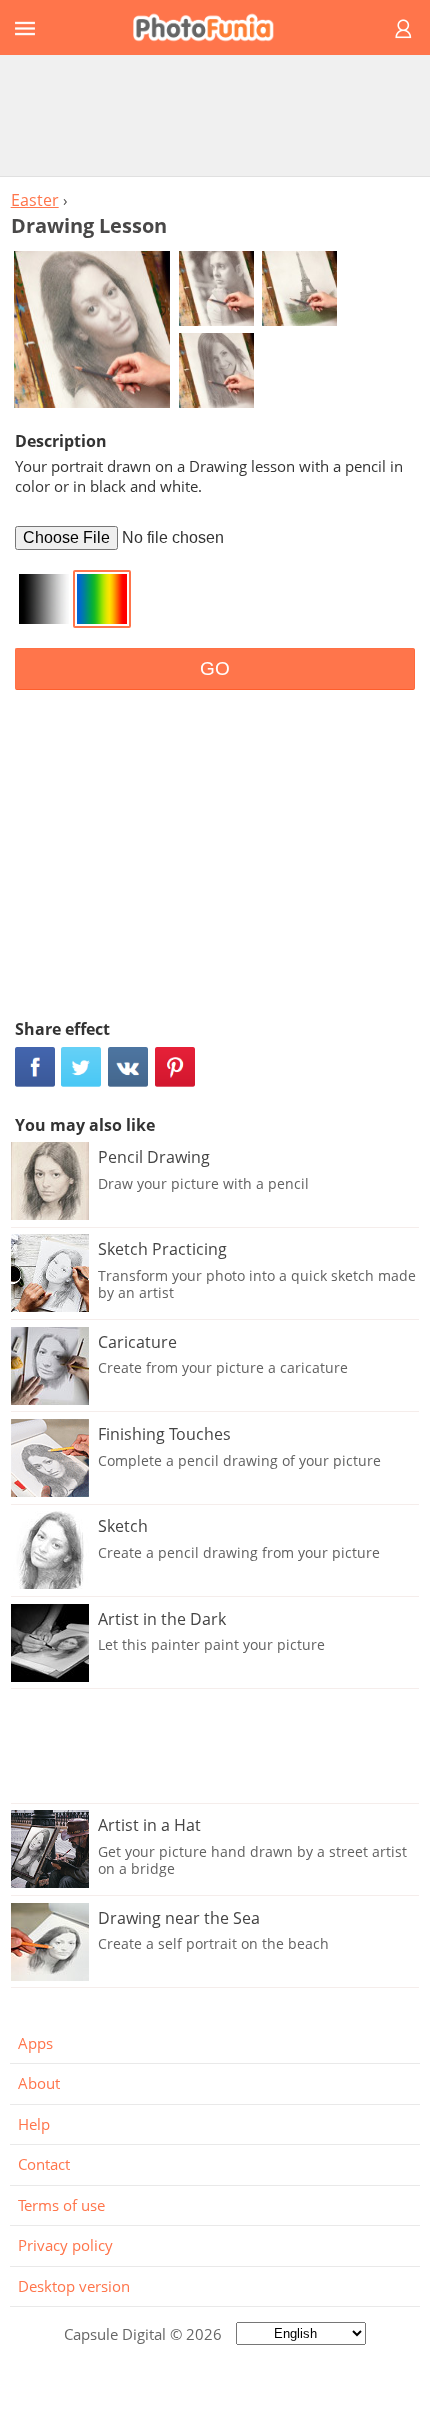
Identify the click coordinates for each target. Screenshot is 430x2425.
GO (215, 668)
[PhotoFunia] (212, 27)
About (39, 2083)
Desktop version (74, 2286)
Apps (35, 2043)
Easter (35, 200)
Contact (44, 2164)
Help (34, 2124)
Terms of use (61, 2205)
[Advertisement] (215, 115)
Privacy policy (65, 2245)
